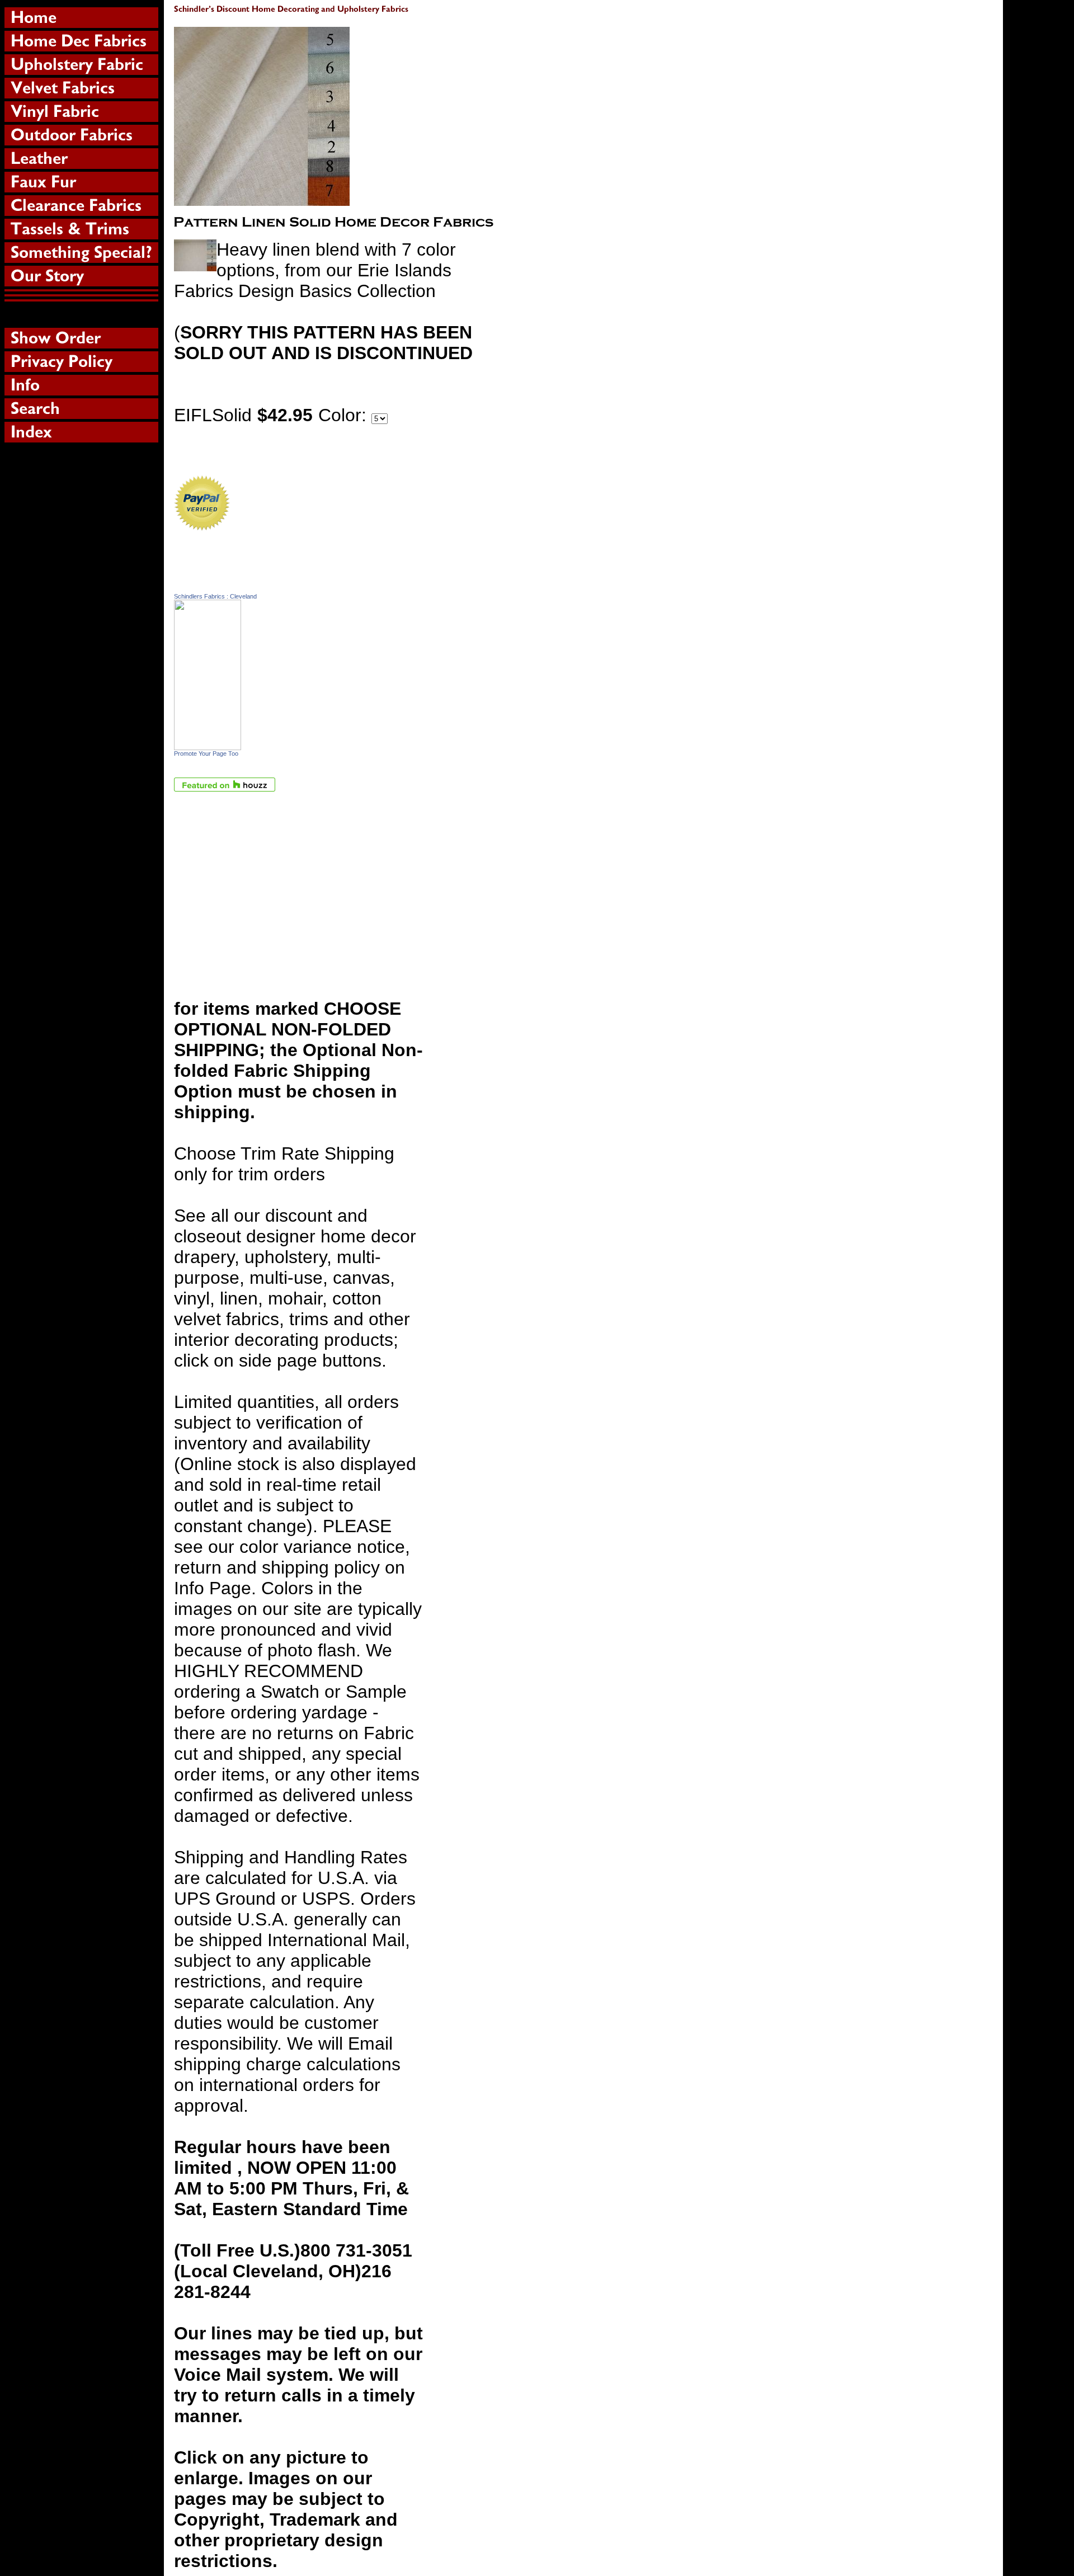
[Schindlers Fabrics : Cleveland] (208, 744)
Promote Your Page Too (206, 754)
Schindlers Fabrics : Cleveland (215, 596)
